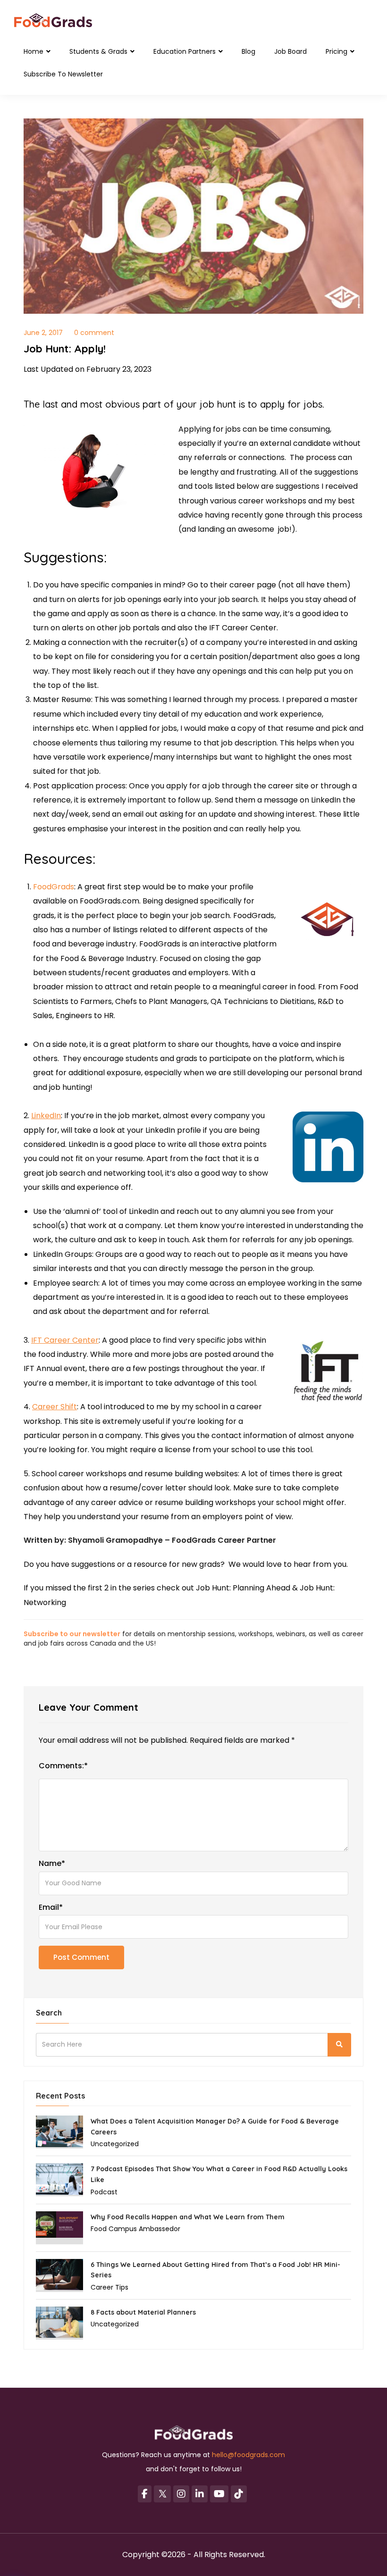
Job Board (290, 51)
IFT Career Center (65, 1340)
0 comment (94, 333)
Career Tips (109, 2287)
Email (51, 1907)
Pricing (337, 51)
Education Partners (185, 51)
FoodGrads (54, 887)
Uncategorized (115, 2144)
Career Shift (55, 1407)
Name (52, 1864)
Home (34, 51)
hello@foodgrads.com (248, 2455)
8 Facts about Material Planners (143, 2312)
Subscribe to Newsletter (63, 74)
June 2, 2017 (43, 333)
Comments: (63, 1766)
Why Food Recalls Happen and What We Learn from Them (188, 2217)
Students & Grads (99, 51)
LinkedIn (46, 1116)
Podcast (104, 2192)
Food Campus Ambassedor (135, 2229)
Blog (248, 51)
